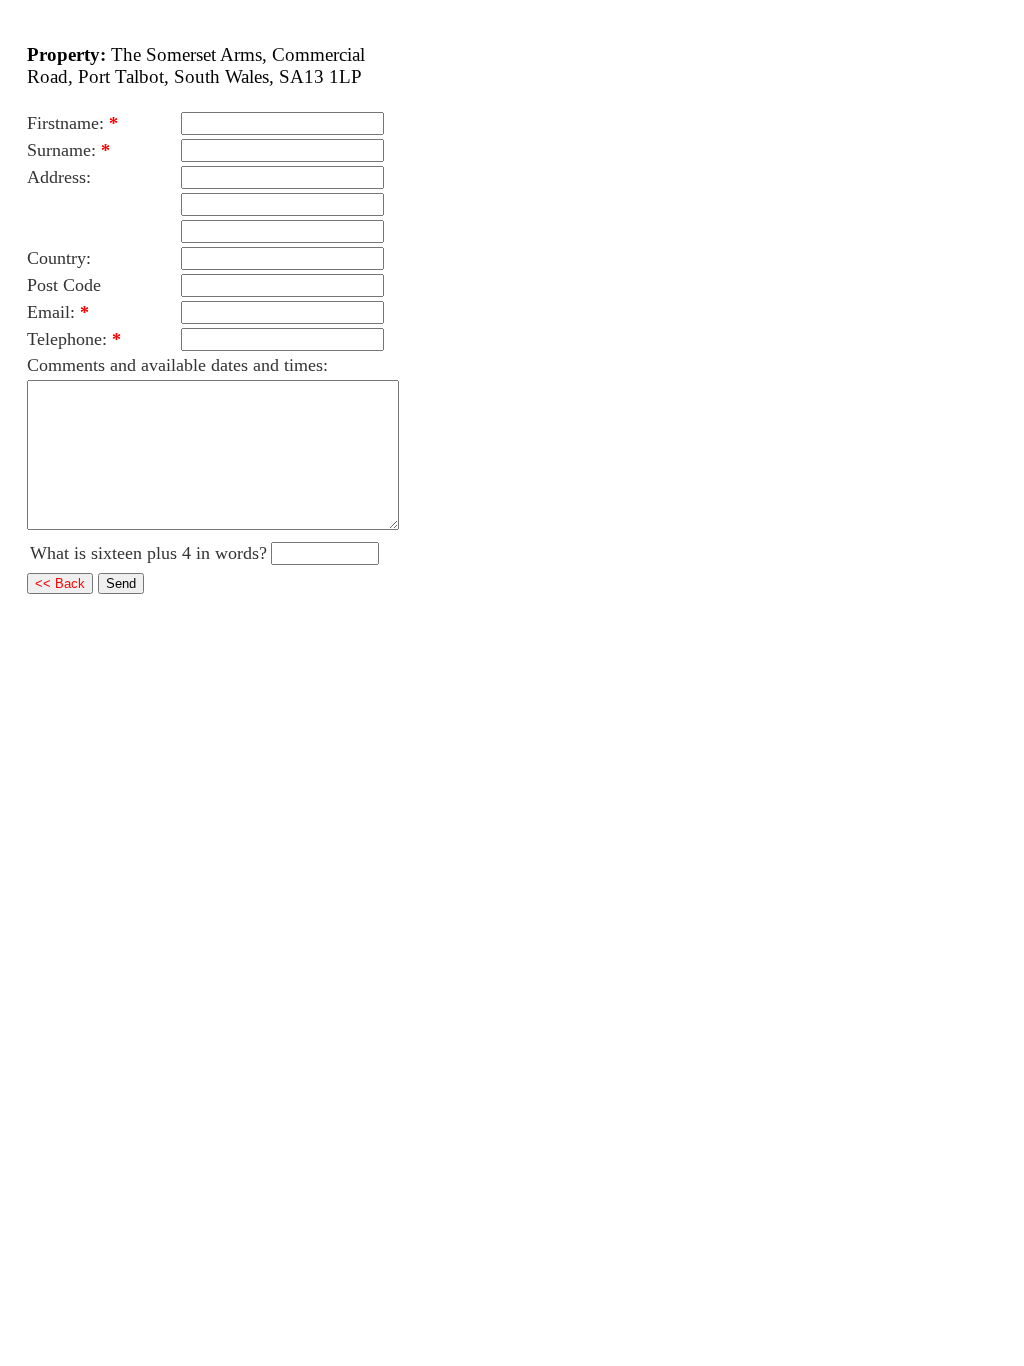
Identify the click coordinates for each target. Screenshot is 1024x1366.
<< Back (60, 583)
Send (121, 583)
